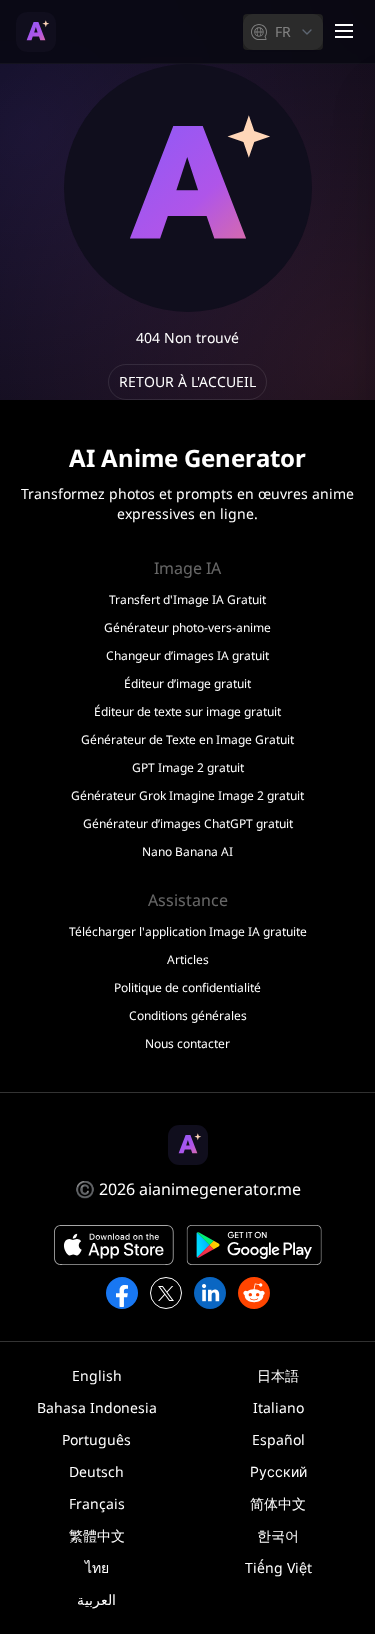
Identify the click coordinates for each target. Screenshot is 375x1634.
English (97, 1375)
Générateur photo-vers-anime (187, 628)
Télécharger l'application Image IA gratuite (188, 932)
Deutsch (96, 1471)
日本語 (278, 1375)
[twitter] (166, 1293)
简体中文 (278, 1503)
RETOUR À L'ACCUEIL (187, 381)
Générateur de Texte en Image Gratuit (187, 740)
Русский (278, 1471)
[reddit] (254, 1293)
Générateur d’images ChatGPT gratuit (188, 824)
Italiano (278, 1407)
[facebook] (122, 1293)
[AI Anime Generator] (36, 32)
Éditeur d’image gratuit (187, 684)
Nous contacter (187, 1044)
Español (278, 1439)
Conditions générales (188, 1016)
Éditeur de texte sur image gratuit (187, 712)
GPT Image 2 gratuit (188, 768)
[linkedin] (210, 1293)
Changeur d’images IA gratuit (187, 656)
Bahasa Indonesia (97, 1407)
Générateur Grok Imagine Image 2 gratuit (187, 796)
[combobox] (283, 32)
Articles (188, 960)
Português (96, 1439)
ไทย (97, 1567)
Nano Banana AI (187, 852)
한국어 (278, 1535)
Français (97, 1503)
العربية (96, 1599)
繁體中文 (97, 1535)
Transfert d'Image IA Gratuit (187, 600)
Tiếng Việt (278, 1567)
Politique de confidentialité (187, 988)
